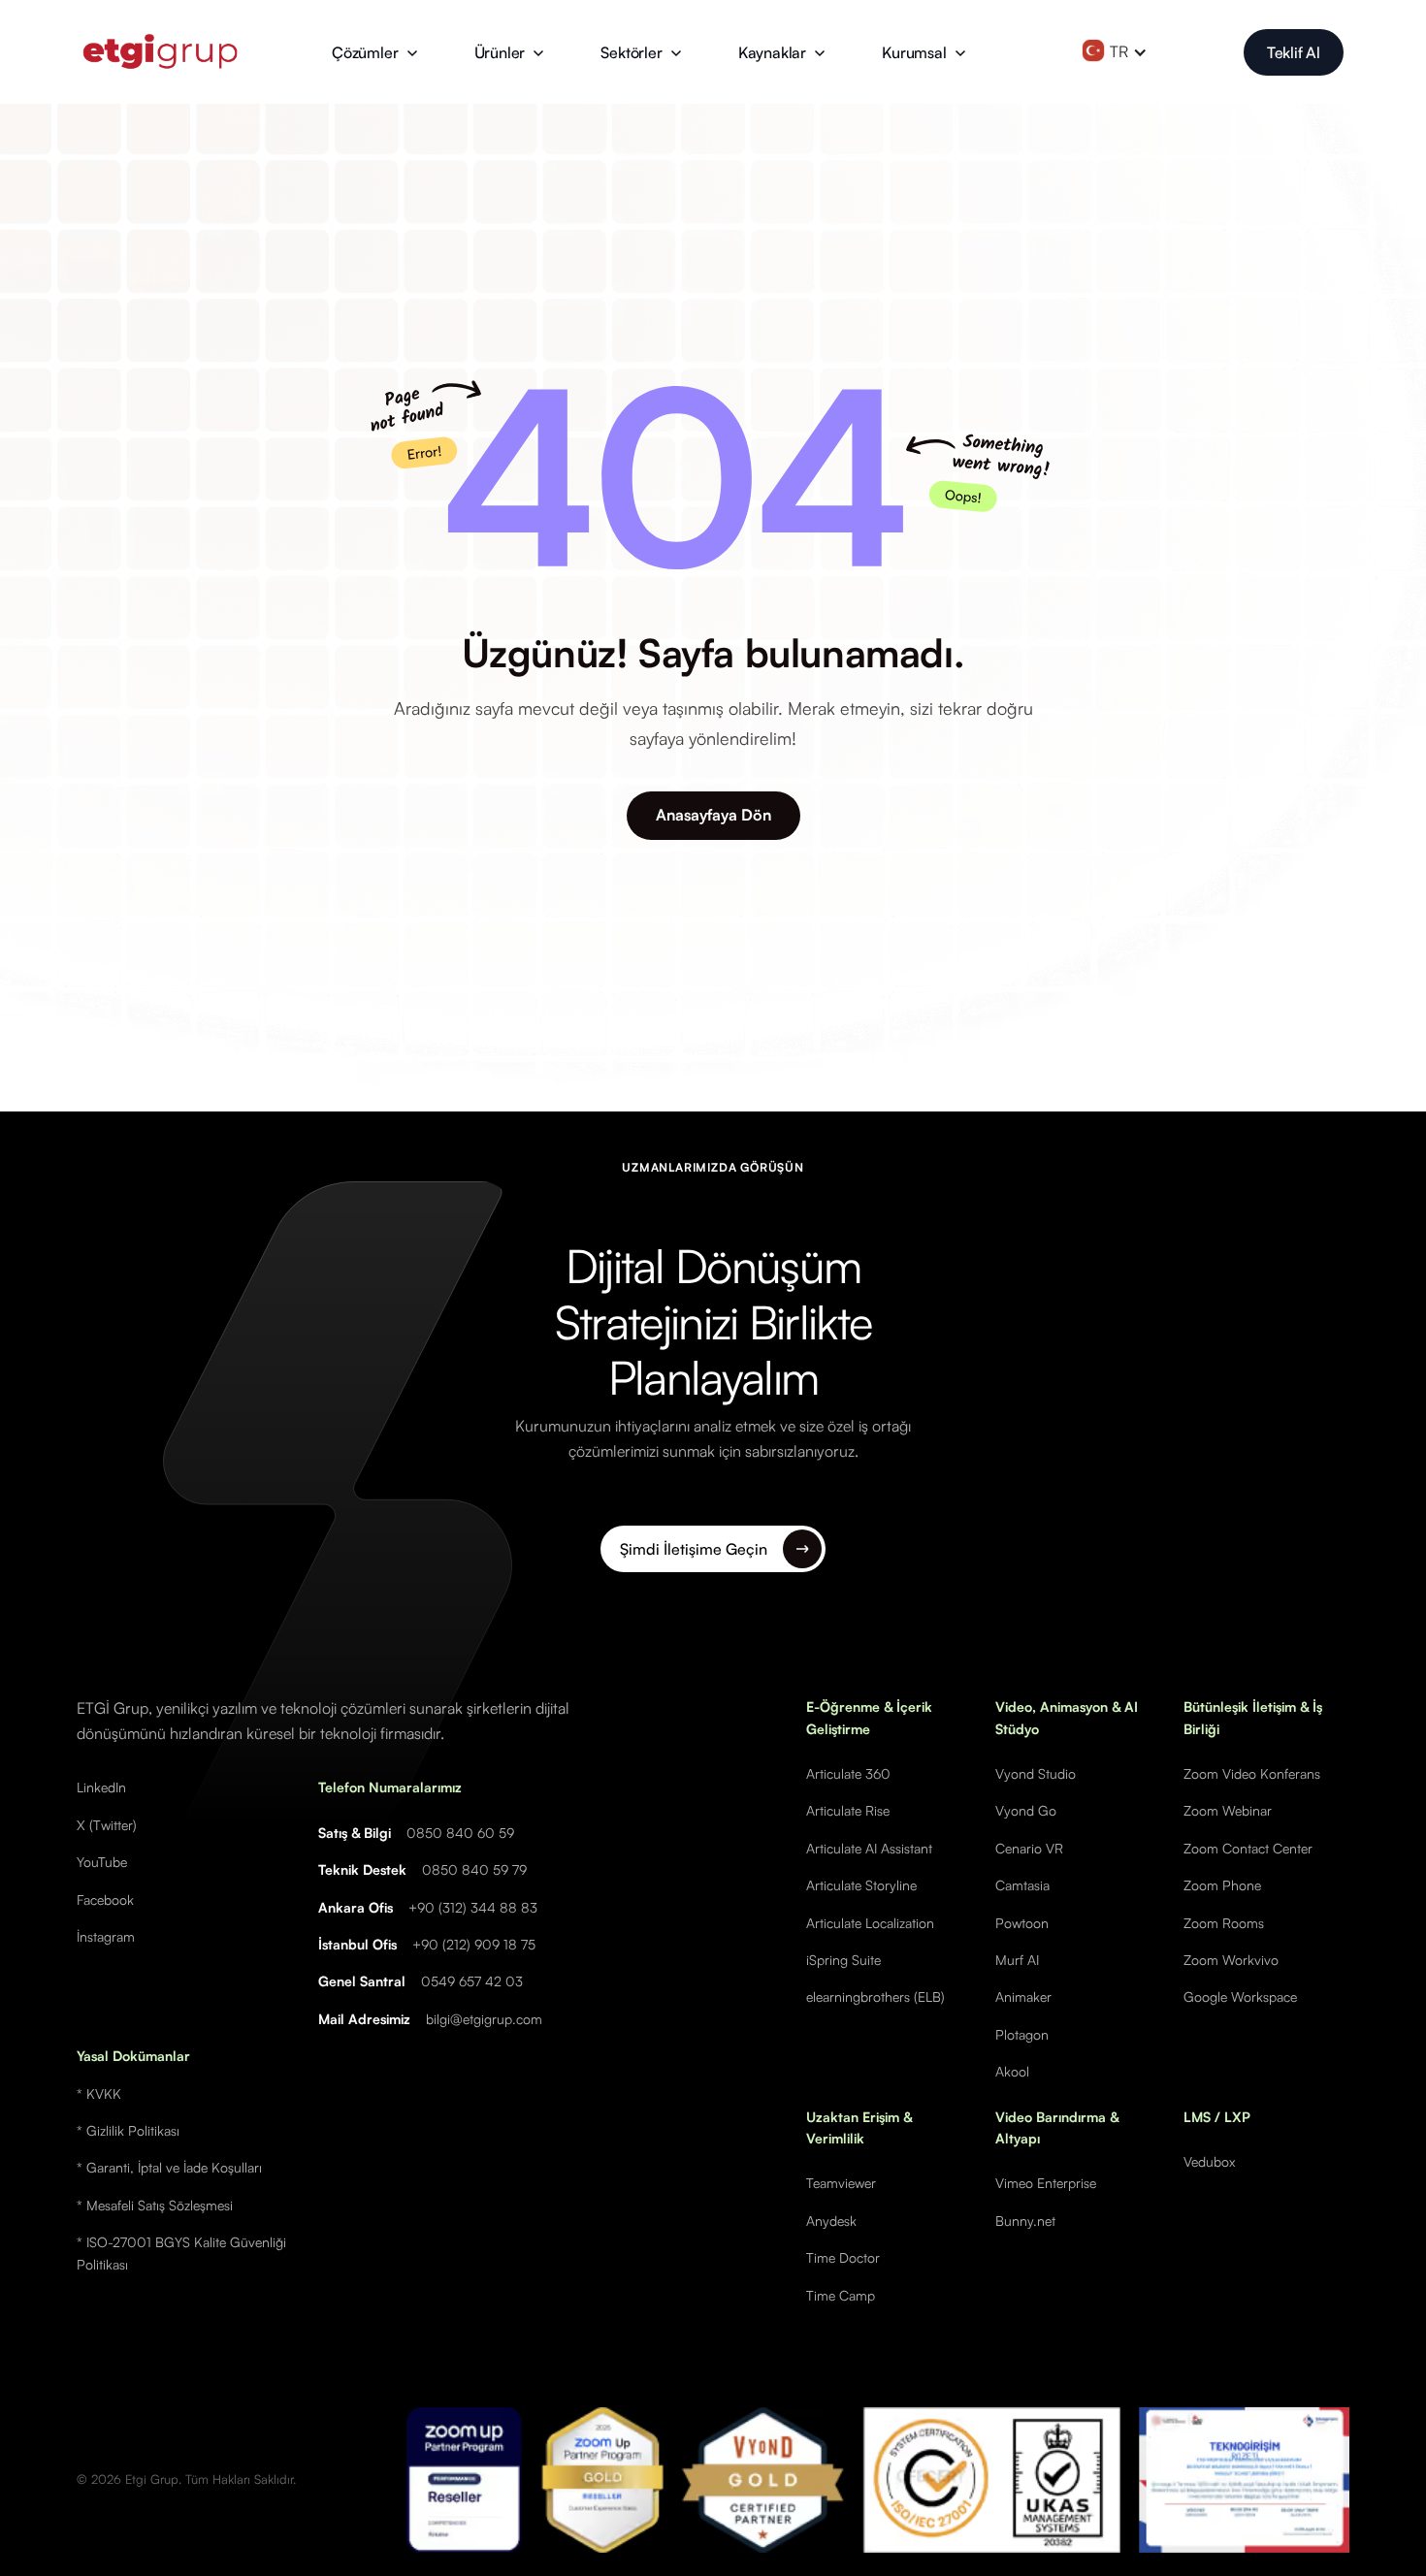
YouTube (102, 1862)
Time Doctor (843, 2257)
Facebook (105, 1900)
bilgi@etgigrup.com (484, 2019)
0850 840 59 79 (474, 1869)
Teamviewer (841, 2183)
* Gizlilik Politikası (128, 2130)
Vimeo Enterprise (1046, 2183)
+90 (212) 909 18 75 (474, 1944)
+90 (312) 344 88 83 (473, 1907)
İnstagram (106, 1936)
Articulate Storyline (861, 1885)
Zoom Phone (1222, 1885)
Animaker (1023, 1996)
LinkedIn (101, 1787)
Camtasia (1022, 1885)
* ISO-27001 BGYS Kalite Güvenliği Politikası (181, 2253)
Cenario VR (1029, 1848)
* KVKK (99, 2093)
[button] (375, 52)
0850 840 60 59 (460, 1833)
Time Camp (841, 2295)
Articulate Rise (848, 1810)
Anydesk (831, 2221)
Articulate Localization (870, 1923)
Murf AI (1017, 1960)
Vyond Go (1026, 1810)
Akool (1012, 2071)
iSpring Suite (843, 1960)
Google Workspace (1240, 1996)
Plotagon (1022, 2034)
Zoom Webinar (1228, 1810)
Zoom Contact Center (1248, 1848)
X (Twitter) (107, 1825)
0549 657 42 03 (472, 1981)
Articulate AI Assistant (869, 1848)
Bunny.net (1025, 2221)
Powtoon (1022, 1923)
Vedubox (1209, 2161)
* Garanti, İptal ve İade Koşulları (169, 2167)
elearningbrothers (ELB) (875, 1996)
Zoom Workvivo (1231, 1960)
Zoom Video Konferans (1252, 1773)
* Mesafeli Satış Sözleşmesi (155, 2205)
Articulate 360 (848, 1773)
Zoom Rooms (1224, 1923)
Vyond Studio (1036, 1773)
